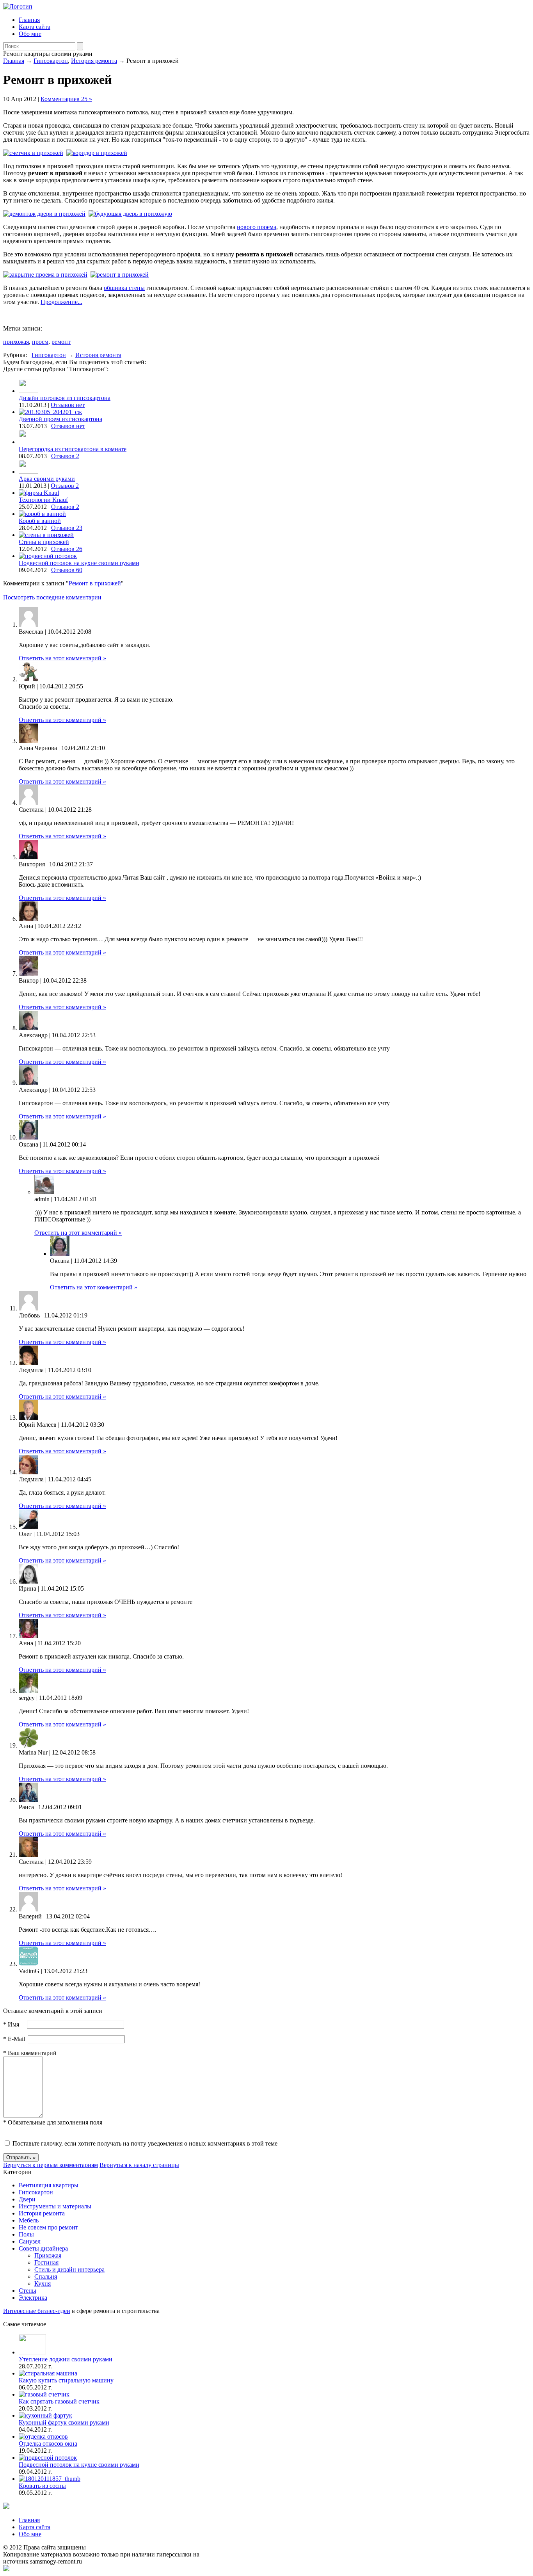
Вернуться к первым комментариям (51, 2165)
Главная (29, 20)
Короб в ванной (40, 521)
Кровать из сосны (42, 2486)
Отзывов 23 (67, 528)
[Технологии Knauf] (39, 493)
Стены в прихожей (44, 542)
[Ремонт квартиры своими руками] (18, 6)
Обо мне (30, 34)
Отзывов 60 (67, 570)
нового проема (257, 227)
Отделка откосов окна (48, 2444)
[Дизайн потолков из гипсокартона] (28, 391)
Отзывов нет (68, 405)
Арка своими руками (47, 479)
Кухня (43, 2284)
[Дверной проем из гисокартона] (50, 412)
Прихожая (48, 2255)
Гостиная (46, 2262)
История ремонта (94, 61)
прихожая (16, 342)
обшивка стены (124, 288)
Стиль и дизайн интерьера (69, 2269)
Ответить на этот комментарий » (62, 658)
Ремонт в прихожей (95, 583)
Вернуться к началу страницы (139, 2165)
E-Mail (14, 2039)
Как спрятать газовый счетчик (59, 2401)
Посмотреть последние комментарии (52, 597)
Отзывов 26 (67, 549)
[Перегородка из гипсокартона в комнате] (28, 442)
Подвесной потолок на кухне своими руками (79, 563)
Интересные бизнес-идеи (37, 2311)
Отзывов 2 (65, 456)
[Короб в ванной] (42, 514)
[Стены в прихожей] (46, 535)
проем (40, 342)
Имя (11, 2024)
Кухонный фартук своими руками (64, 2422)
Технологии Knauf (43, 500)
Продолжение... (61, 302)
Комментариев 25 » (66, 99)
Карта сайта (35, 27)
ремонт (61, 342)
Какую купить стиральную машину (66, 2380)
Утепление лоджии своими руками (66, 2359)
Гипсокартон (51, 61)
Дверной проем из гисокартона (60, 419)
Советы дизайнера (43, 2248)
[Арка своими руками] (28, 472)
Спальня (46, 2276)
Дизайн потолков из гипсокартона (65, 398)
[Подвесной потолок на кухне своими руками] (48, 556)
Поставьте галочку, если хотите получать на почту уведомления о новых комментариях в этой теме (145, 2143)
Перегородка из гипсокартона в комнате (73, 449)
